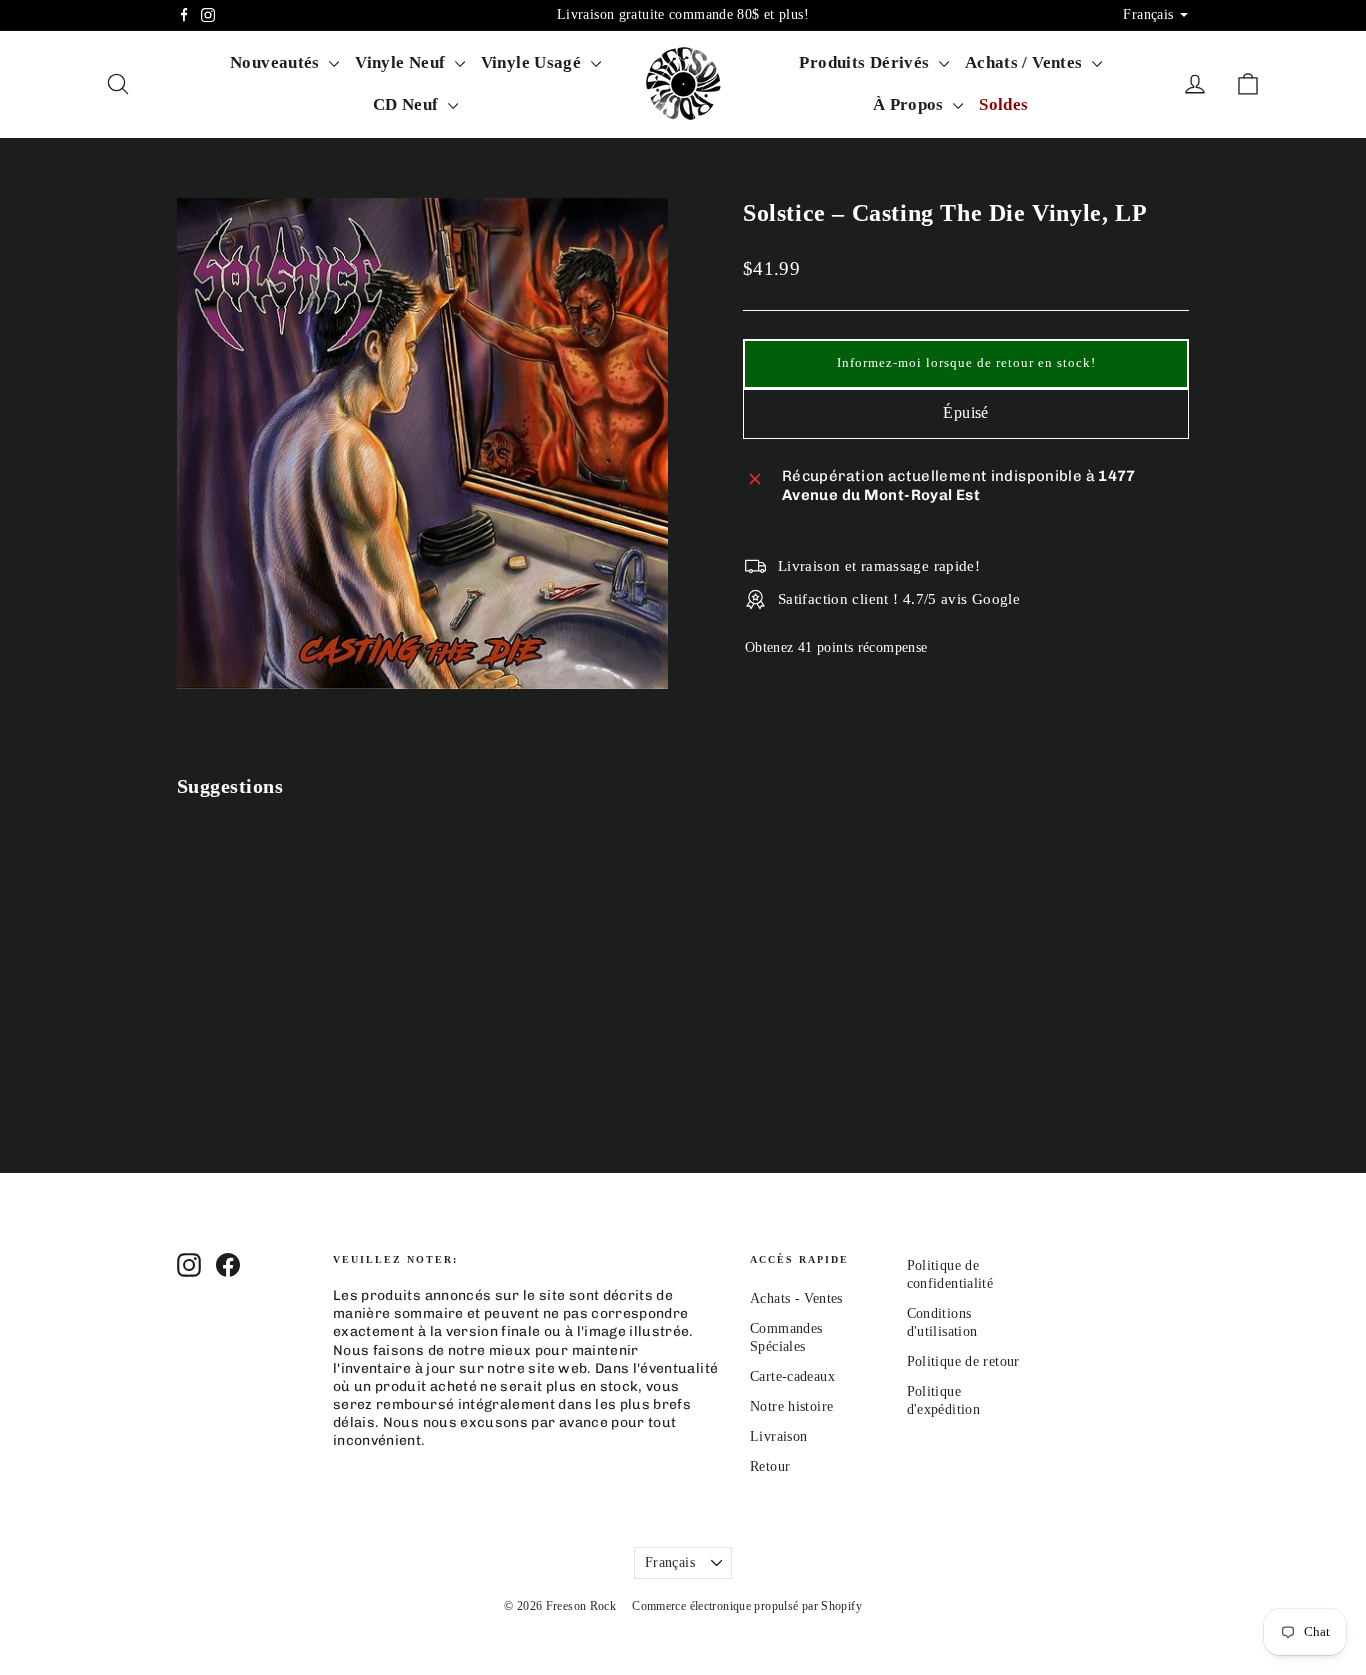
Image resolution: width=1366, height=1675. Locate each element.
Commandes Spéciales (786, 1337)
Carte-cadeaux (792, 1376)
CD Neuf (408, 104)
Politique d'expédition (944, 1400)
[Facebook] (184, 15)
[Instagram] (208, 15)
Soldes (1003, 104)
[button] (966, 364)
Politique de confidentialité (950, 1274)
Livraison (778, 1436)
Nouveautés (277, 62)
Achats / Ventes (1026, 62)
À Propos (910, 104)
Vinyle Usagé (533, 62)
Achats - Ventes (796, 1298)
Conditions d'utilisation (942, 1322)
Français (670, 1562)
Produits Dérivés (866, 62)
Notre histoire (791, 1406)
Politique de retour (963, 1361)
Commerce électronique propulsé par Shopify (747, 1606)
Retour (770, 1466)
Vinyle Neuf (402, 62)
